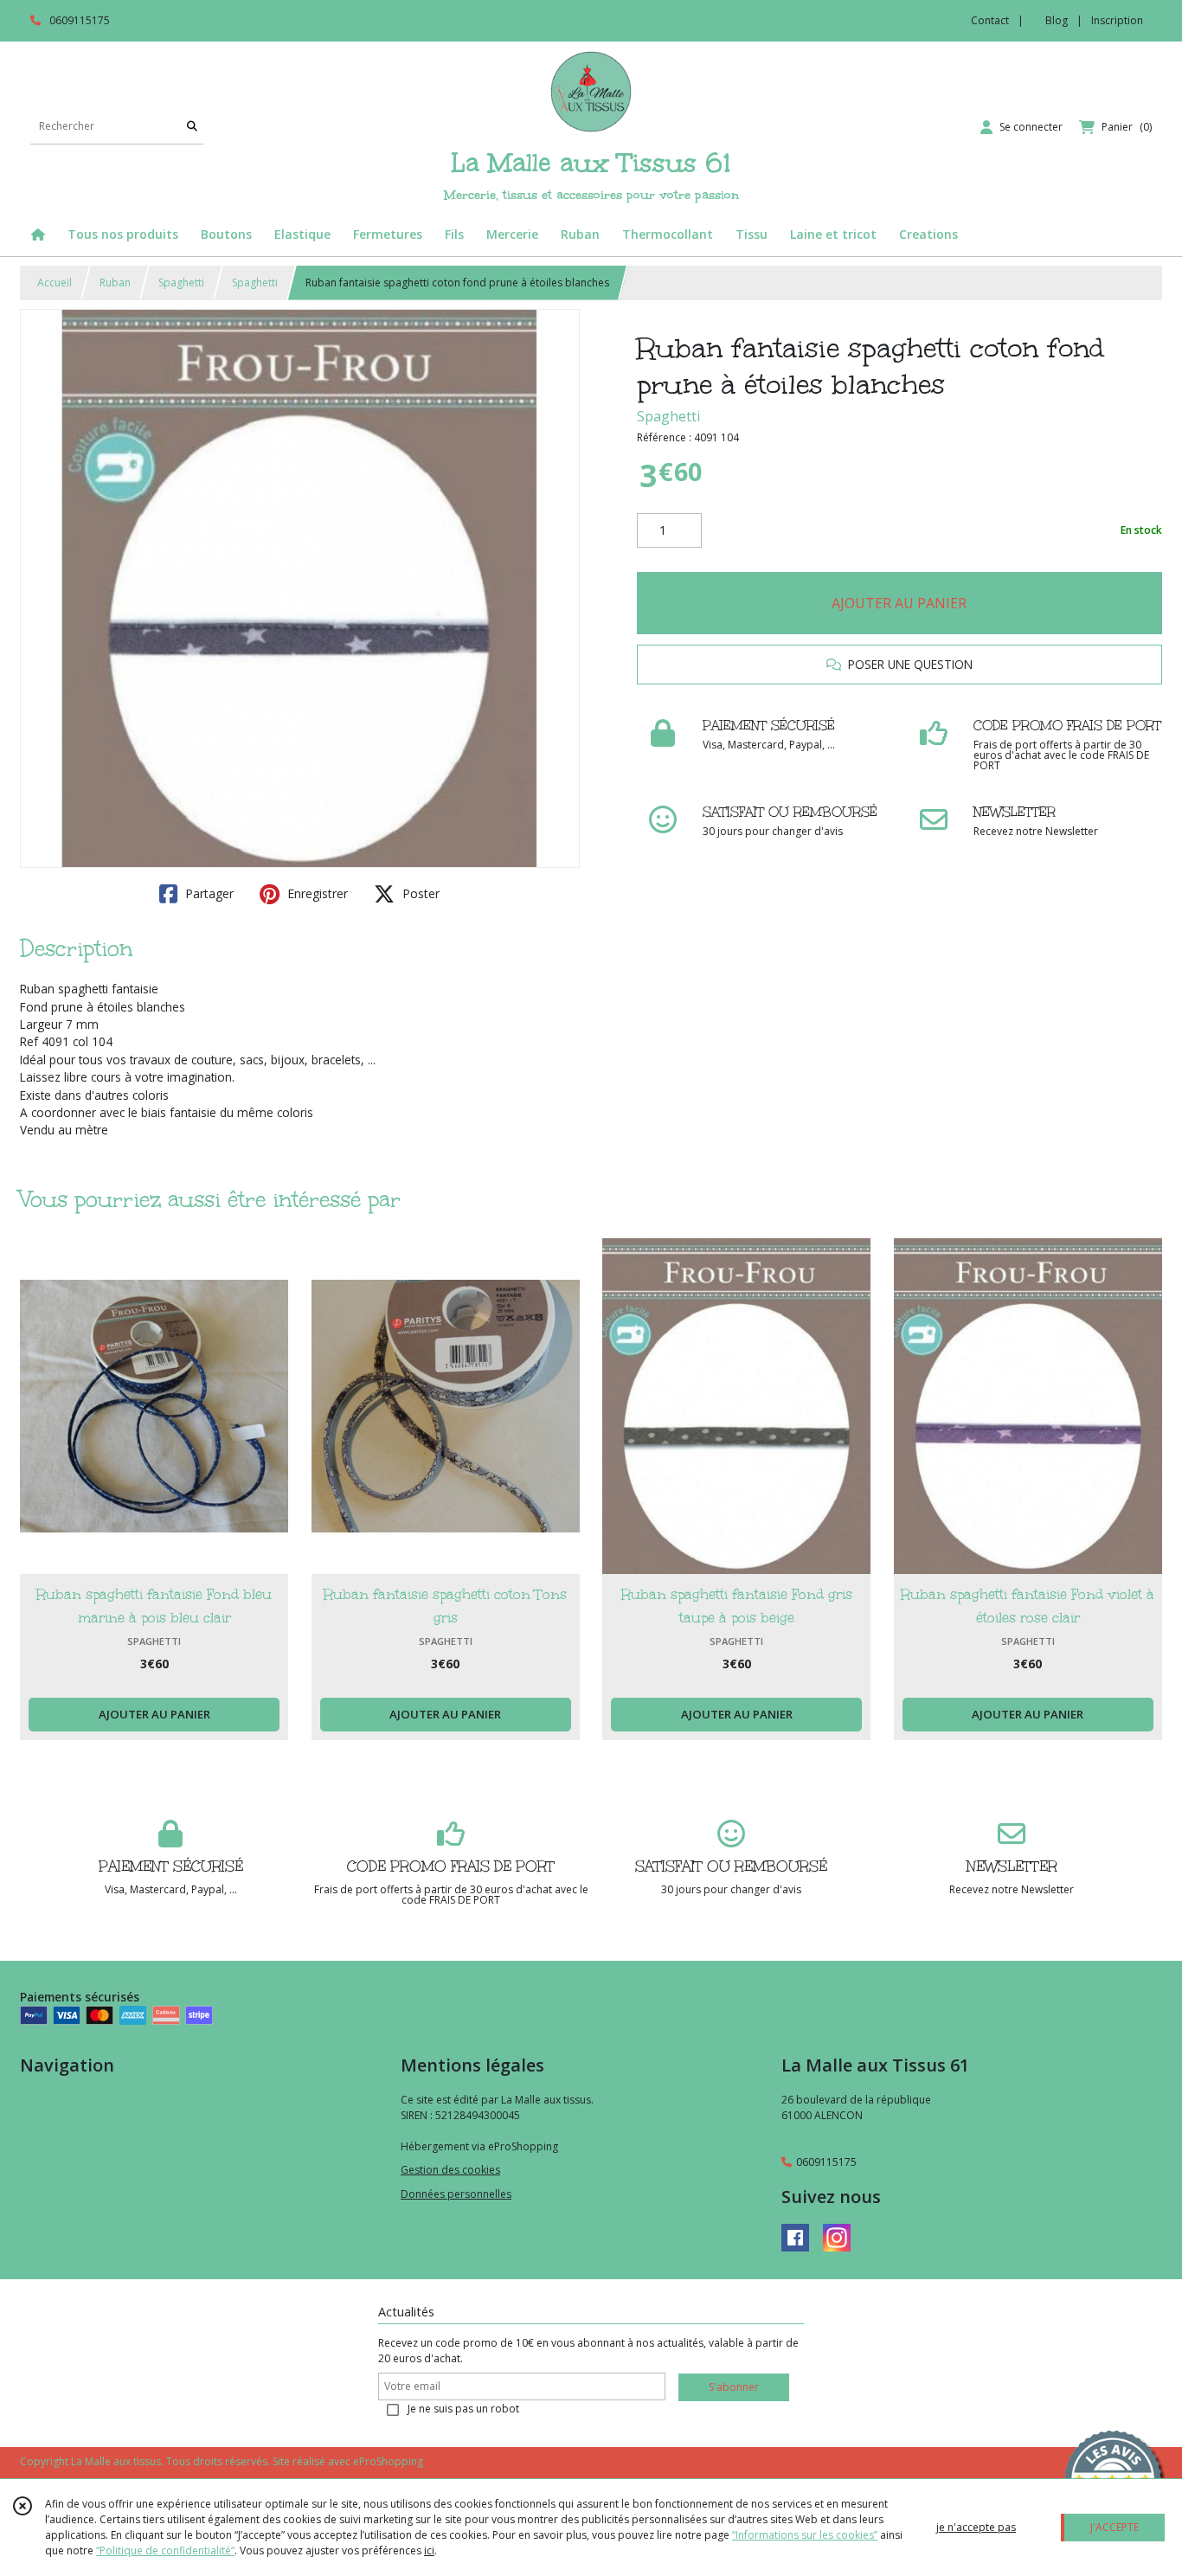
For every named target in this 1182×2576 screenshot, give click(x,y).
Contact (990, 20)
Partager (208, 893)
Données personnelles (456, 2194)
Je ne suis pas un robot (463, 2409)
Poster (419, 893)
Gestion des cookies (450, 2170)
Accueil (55, 283)
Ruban (115, 283)
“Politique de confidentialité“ (165, 2550)
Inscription (1117, 20)
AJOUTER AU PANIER (899, 603)
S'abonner (734, 2387)
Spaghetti (181, 283)
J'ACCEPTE (1115, 2527)
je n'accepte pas (976, 2527)
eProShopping (388, 2461)
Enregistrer (316, 893)
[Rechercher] (192, 127)
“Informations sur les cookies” (805, 2535)
